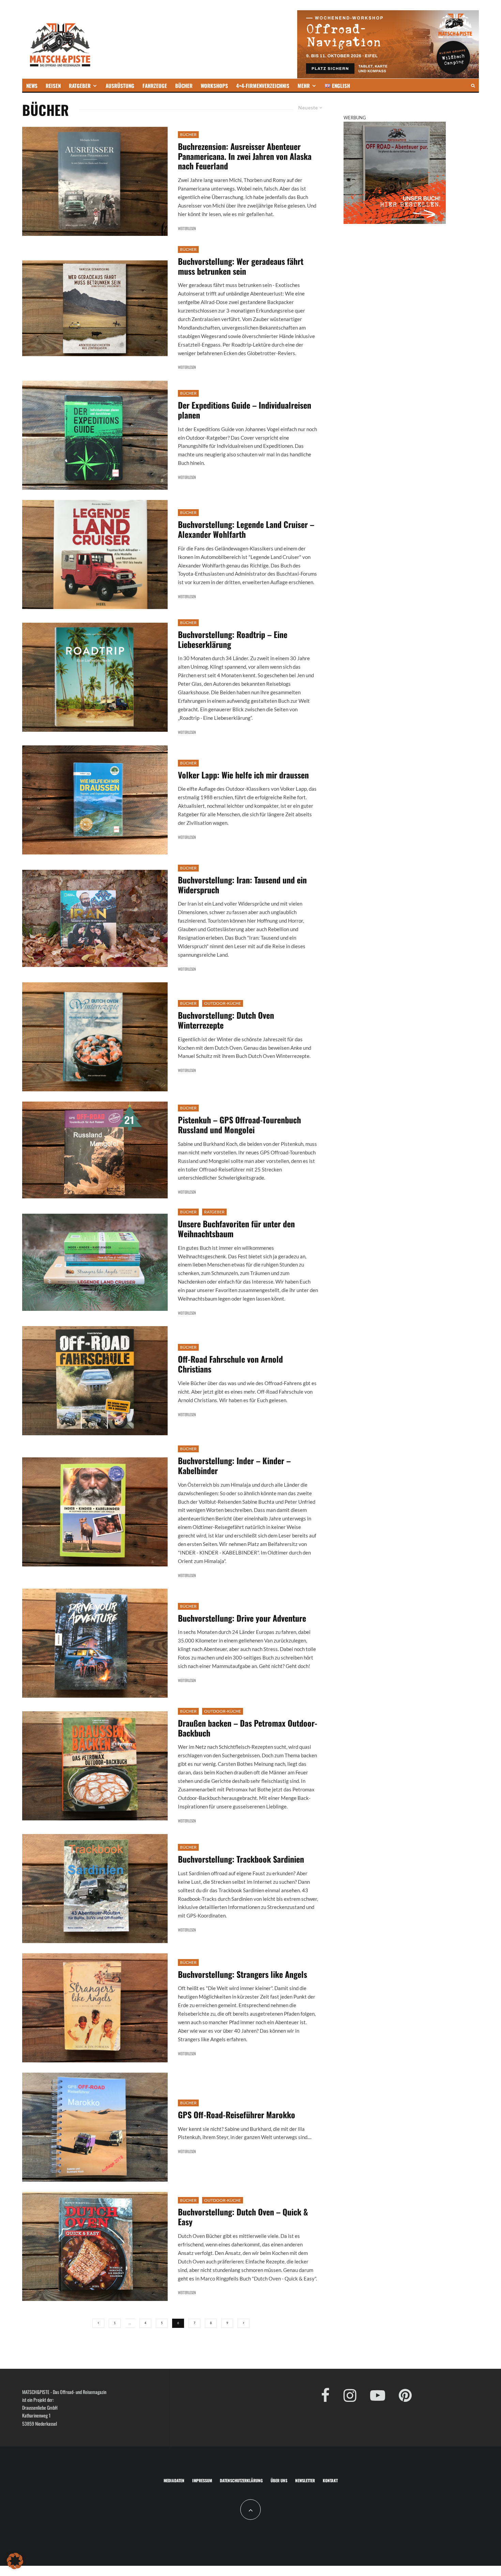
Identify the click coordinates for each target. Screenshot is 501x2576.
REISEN (53, 86)
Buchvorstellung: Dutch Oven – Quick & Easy (243, 2217)
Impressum (202, 2480)
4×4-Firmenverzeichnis (263, 86)
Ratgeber (214, 1212)
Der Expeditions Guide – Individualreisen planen (245, 410)
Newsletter (305, 2480)
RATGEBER (80, 86)
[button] (15, 2561)
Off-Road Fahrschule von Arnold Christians (230, 1364)
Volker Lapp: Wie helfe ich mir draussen (243, 775)
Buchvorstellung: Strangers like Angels (242, 1974)
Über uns (279, 2480)
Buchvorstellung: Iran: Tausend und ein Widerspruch (242, 885)
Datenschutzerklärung (241, 2480)
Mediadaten (174, 2480)
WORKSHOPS (214, 86)
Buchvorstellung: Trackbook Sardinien (241, 1859)
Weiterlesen (187, 228)
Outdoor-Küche (223, 1003)
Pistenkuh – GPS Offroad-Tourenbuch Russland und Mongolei (239, 1125)
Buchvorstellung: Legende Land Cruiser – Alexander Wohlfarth (246, 529)
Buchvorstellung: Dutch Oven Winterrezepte (226, 1020)
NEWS (32, 86)
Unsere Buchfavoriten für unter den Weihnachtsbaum (236, 1229)
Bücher (188, 134)
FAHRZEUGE (155, 86)
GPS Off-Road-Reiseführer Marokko (237, 2115)
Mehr (304, 86)
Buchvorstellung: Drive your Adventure (242, 1618)
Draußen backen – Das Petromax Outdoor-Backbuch (248, 1728)
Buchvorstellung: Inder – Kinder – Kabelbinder (234, 1466)
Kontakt (330, 2480)
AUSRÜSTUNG (120, 86)
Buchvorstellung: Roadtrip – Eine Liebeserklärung (233, 639)
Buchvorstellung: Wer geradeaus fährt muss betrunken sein (241, 266)
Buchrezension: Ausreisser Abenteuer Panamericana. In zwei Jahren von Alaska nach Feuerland (245, 156)
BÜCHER (184, 86)
